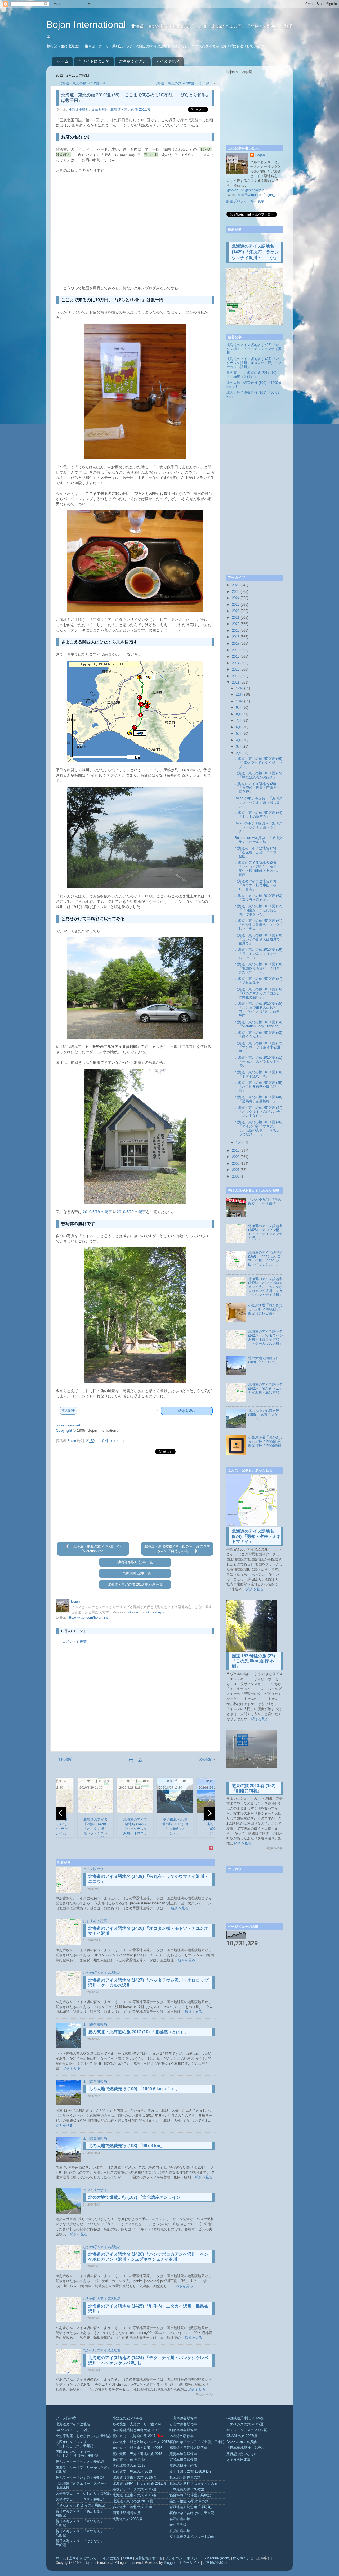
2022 (236, 611)
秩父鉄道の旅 (180, 2531)
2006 (236, 1177)
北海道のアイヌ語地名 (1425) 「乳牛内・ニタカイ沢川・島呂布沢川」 (266, 1391)
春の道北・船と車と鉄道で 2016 (137, 2448)
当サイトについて (94, 61)
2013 (236, 670)
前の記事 (68, 1410)
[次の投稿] (195, 1551)
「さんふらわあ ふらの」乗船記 (80, 2505)
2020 (236, 624)
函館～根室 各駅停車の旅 (189, 2501)
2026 (236, 585)
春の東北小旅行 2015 (129, 2460)
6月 (239, 727)
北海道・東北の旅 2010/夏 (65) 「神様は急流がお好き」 (258, 775)
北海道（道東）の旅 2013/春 (135, 2478)
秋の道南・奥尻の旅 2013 (132, 2472)
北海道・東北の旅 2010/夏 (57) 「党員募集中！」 (258, 981)
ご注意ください (133, 61)
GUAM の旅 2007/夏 (242, 2436)
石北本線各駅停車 (183, 2424)
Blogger (170, 2563)
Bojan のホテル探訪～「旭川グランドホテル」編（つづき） (258, 827)
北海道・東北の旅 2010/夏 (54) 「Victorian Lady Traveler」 (258, 1024)
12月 (240, 688)
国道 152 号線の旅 (127, 2513)
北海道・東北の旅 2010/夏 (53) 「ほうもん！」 (258, 1035)
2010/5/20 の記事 (131, 1212)
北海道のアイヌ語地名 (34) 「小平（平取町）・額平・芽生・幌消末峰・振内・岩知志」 (257, 869)
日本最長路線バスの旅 (187, 2489)
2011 (236, 683)
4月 (239, 740)
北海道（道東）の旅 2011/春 (135, 2495)
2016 (236, 650)
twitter (128, 2558)
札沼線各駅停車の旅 (185, 2478)
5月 (239, 734)
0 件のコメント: (115, 1441)
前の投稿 (66, 1759)
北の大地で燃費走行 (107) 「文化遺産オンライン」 (137, 2197)
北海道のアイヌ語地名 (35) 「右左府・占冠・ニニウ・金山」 (257, 852)
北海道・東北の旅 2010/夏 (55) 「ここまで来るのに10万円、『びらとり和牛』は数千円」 (258, 1010)
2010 (236, 1151)
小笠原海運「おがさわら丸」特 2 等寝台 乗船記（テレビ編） (265, 1309)
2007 (236, 1170)
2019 (236, 631)
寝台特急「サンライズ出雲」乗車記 (197, 2442)
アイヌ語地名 (168, 61)
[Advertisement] (135, 1498)
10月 (240, 701)
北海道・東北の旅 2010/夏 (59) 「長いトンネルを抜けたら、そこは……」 (258, 954)
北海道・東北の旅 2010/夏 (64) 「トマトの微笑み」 (258, 815)
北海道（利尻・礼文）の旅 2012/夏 (140, 2484)
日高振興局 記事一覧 (135, 1573)
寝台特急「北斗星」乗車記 (190, 2495)
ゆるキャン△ (243, 2558)
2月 (239, 753)
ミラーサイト (190, 2563)
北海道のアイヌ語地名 (73, 2424)
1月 (239, 1142)
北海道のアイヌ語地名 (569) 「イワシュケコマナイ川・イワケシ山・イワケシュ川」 (265, 1258)
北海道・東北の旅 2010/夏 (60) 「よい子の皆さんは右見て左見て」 (258, 939)
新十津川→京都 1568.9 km (190, 2472)
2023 (236, 605)
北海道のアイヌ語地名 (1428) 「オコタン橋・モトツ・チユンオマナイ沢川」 (255, 349)
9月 (239, 708)
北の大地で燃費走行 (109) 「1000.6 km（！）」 (134, 2089)
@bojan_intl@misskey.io (146, 1612)
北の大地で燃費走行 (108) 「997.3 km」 (126, 2146)
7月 (239, 721)
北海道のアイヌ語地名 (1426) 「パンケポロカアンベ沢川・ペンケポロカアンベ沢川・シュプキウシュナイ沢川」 (266, 1287)
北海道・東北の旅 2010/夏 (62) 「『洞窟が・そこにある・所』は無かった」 (258, 910)
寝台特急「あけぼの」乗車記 (192, 2513)
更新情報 (142, 2558)
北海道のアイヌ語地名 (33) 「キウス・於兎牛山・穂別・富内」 (256, 885)
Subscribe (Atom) (217, 2558)
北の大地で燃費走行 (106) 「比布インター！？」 (264, 1415)
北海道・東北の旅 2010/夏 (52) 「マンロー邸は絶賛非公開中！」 (258, 1047)
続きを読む (187, 1411)
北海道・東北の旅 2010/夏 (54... (84, 83)
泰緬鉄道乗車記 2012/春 (245, 2418)
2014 (236, 663)
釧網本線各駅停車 (183, 2430)
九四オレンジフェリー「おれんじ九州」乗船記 (75, 2444)
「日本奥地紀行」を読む (245, 2448)
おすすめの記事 (95, 1921)
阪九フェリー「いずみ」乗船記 (80, 2478)
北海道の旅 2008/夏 (128, 2519)
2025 (236, 592)
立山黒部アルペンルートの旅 (192, 2537)
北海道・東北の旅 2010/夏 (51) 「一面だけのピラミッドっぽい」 (258, 1062)
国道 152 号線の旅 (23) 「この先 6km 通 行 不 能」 (253, 1661)
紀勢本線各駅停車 (183, 2454)
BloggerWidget (205, 2394)
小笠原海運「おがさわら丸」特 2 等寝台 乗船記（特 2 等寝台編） (266, 1441)
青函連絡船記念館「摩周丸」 (192, 2507)
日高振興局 (100, 110)
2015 (236, 657)
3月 (239, 747)
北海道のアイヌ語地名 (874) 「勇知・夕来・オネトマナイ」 (256, 1536)
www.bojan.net (68, 1425)
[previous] (61, 1813)
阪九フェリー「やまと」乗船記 (80, 2462)
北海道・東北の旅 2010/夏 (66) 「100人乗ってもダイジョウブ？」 (258, 763)
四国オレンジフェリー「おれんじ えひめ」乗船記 (77, 2454)
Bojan (260, 155)
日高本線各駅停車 (183, 2418)
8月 (239, 714)
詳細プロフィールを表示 (245, 201)
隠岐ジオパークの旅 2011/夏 (135, 2489)
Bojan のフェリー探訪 (73, 2430)
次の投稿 (206, 1759)
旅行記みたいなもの (242, 2454)
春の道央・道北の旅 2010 (132, 2507)
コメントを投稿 (75, 1642)
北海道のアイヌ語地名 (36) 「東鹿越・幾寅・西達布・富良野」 (257, 788)
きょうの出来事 (238, 2460)
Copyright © (66, 1430)
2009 (236, 1157)
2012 (236, 676)
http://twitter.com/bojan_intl (88, 1618)
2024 (236, 598)
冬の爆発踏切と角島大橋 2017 (136, 2430)
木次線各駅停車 (182, 2436)
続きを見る (180, 1908)
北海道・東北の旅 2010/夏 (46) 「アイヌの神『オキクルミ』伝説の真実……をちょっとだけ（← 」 (258, 1128)
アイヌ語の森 (93, 1869)
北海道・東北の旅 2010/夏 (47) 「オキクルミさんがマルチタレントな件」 (258, 1112)
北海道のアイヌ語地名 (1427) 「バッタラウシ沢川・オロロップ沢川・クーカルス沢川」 (255, 363)
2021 (236, 618)
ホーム (63, 61)
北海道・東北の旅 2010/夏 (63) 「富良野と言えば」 (258, 898)
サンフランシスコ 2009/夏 (247, 2430)
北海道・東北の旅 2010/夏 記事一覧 (135, 1585)
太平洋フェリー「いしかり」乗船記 (83, 2494)
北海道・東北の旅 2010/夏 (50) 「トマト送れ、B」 (258, 1074)
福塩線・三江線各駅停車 (188, 2448)
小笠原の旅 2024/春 (128, 2418)
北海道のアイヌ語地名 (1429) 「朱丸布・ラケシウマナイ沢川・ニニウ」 (255, 252)
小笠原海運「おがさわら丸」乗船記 (83, 2436)
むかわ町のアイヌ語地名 (102, 1973)
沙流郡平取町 (79, 110)
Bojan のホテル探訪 (242, 2442)
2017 (236, 644)
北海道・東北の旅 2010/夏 (131, 110)
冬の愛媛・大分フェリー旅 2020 (137, 2424)
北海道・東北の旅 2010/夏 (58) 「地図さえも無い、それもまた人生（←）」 (258, 968)
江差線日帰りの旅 (183, 2466)
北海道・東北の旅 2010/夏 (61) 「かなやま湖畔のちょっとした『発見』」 (258, 925)
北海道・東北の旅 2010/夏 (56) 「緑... (183, 83)
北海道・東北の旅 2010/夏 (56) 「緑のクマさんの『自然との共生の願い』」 (258, 993)
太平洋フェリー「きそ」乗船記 (80, 2499)
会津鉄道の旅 (180, 2519)
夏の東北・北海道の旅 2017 (134, 2436)
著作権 (157, 2558)
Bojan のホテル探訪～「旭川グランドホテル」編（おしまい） (258, 802)
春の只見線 (178, 2525)
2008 (236, 1164)
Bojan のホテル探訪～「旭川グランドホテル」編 (258, 840)
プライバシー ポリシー (183, 2558)
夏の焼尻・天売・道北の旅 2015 (137, 2454)
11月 (240, 695)
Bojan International (87, 24)
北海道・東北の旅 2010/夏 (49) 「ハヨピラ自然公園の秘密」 (258, 1087)
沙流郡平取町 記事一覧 (135, 1562)
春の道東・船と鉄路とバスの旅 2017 (141, 2442)
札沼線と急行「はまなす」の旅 (194, 2484)
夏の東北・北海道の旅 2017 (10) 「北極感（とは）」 (139, 2032)
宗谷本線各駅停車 (183, 2460)
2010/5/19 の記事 (97, 1212)
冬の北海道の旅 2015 (129, 2466)
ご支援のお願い (215, 2563)
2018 (236, 637)
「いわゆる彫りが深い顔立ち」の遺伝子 (265, 1202)
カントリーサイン (97, 2190)
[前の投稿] (68, 1546)
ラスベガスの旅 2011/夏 (245, 2424)
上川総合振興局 (95, 2025)
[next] (209, 1813)
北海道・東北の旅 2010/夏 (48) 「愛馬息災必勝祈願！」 (258, 1099)
